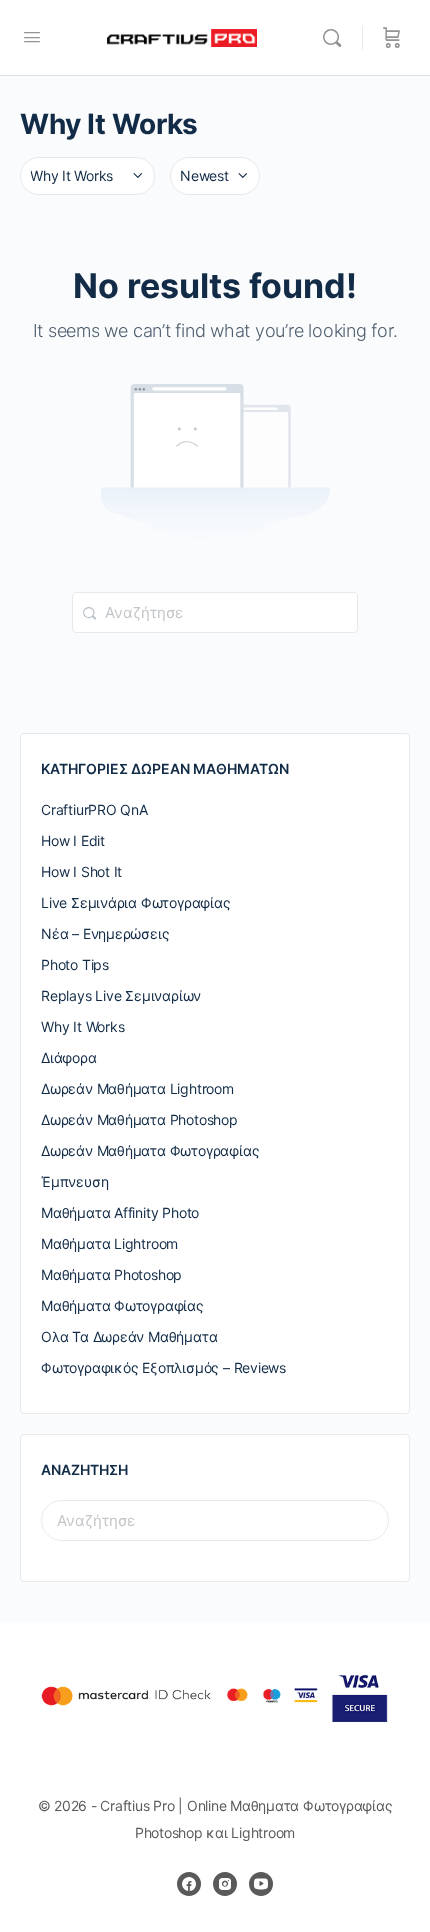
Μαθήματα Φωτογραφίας (122, 1305)
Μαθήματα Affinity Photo (120, 1212)
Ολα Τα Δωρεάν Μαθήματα (129, 1336)
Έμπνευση (74, 1181)
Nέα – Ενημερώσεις (105, 933)
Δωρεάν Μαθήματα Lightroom (137, 1088)
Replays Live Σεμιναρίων (121, 995)
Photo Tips (75, 964)
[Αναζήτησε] (337, 38)
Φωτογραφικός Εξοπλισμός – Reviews (163, 1367)
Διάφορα (69, 1057)
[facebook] (189, 1884)
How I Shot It (81, 871)
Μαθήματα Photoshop (111, 1274)
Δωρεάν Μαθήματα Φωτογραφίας (150, 1150)
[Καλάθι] (392, 38)
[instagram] (225, 1884)
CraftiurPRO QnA (94, 809)
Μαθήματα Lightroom (109, 1243)
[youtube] (261, 1884)
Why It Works (82, 1026)
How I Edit (73, 840)
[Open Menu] (32, 36)
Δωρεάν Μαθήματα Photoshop (139, 1119)
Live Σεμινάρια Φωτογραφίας (136, 902)
